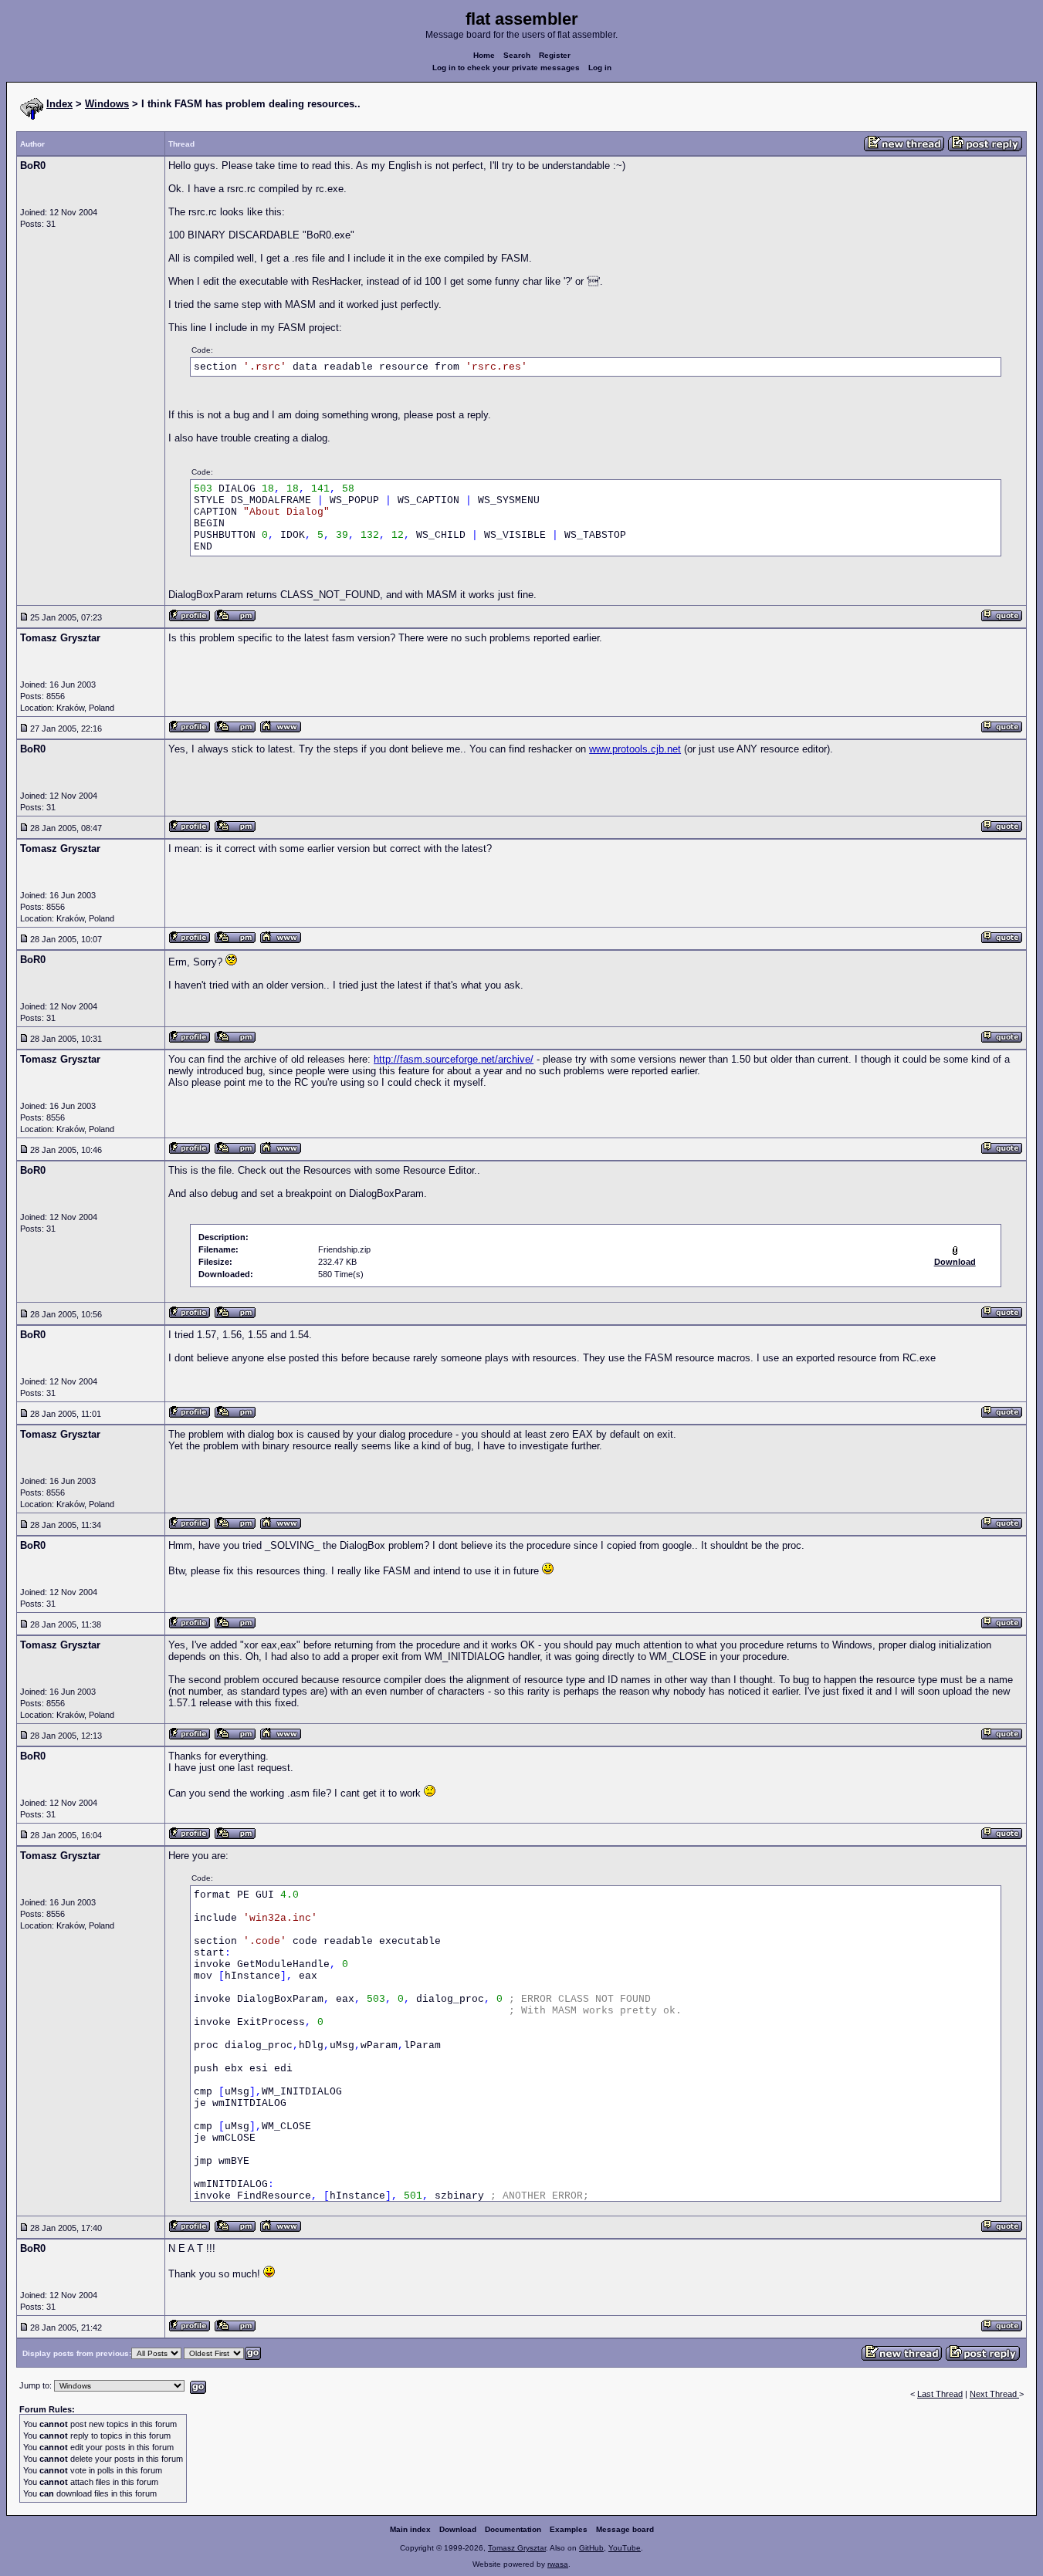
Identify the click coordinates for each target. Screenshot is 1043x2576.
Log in (600, 68)
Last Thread (940, 2394)
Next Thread (994, 2394)
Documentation (513, 2529)
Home (484, 55)
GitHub (591, 2548)
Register (555, 55)
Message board (625, 2529)
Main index (410, 2529)
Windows (107, 104)
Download (458, 2529)
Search (517, 55)
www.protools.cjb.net (635, 749)
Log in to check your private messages (506, 68)
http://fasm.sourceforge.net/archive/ (454, 1059)
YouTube (625, 2548)
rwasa (558, 2564)
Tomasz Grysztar (517, 2548)
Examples (569, 2529)
